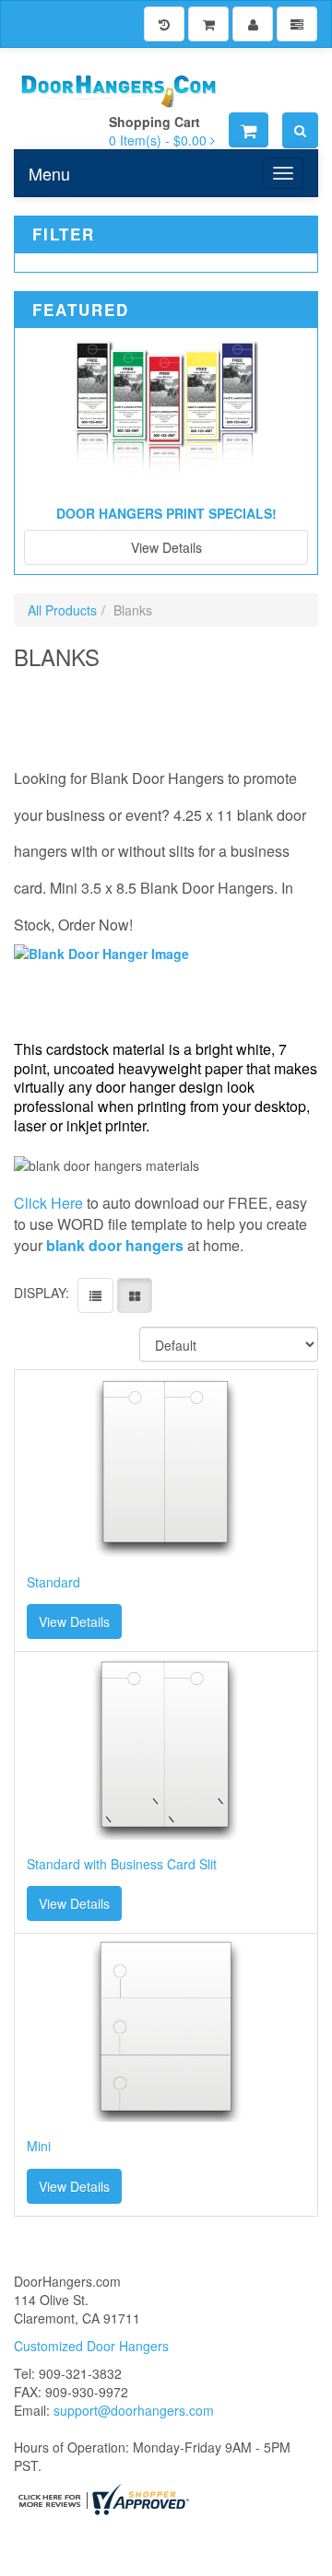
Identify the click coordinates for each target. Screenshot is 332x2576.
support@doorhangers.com (134, 2410)
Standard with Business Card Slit (122, 1864)
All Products (62, 610)
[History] (164, 24)
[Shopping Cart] (208, 24)
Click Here (48, 1203)
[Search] (300, 130)
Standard (53, 1582)
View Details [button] (74, 1622)
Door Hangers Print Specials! (166, 513)
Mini (39, 2146)
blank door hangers (115, 1245)
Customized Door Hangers (91, 2346)
